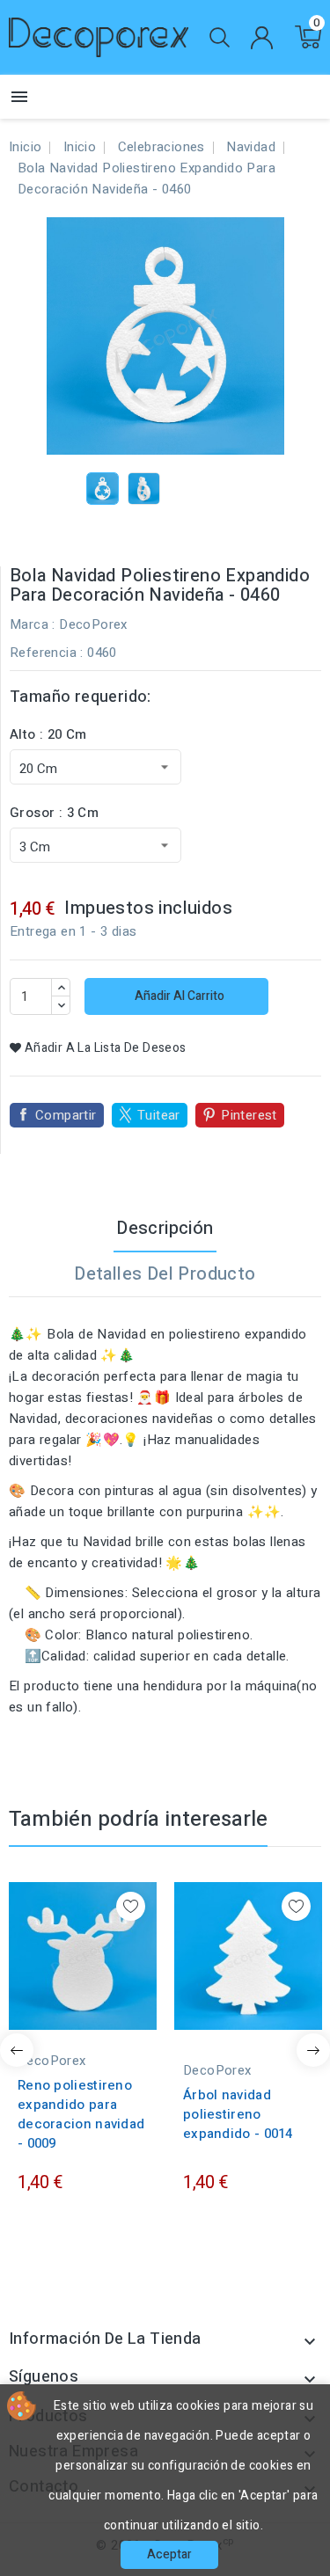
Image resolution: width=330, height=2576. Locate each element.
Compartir (66, 1115)
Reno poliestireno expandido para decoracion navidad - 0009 (81, 2114)
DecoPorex (93, 624)
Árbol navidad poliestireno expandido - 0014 (238, 2114)
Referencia (43, 653)
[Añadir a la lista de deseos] (131, 1906)
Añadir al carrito (178, 996)
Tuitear (159, 1115)
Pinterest (249, 1115)
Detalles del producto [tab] (165, 1274)
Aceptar (169, 2554)
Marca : (33, 624)
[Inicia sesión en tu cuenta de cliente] (261, 38)
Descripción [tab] (165, 1228)
